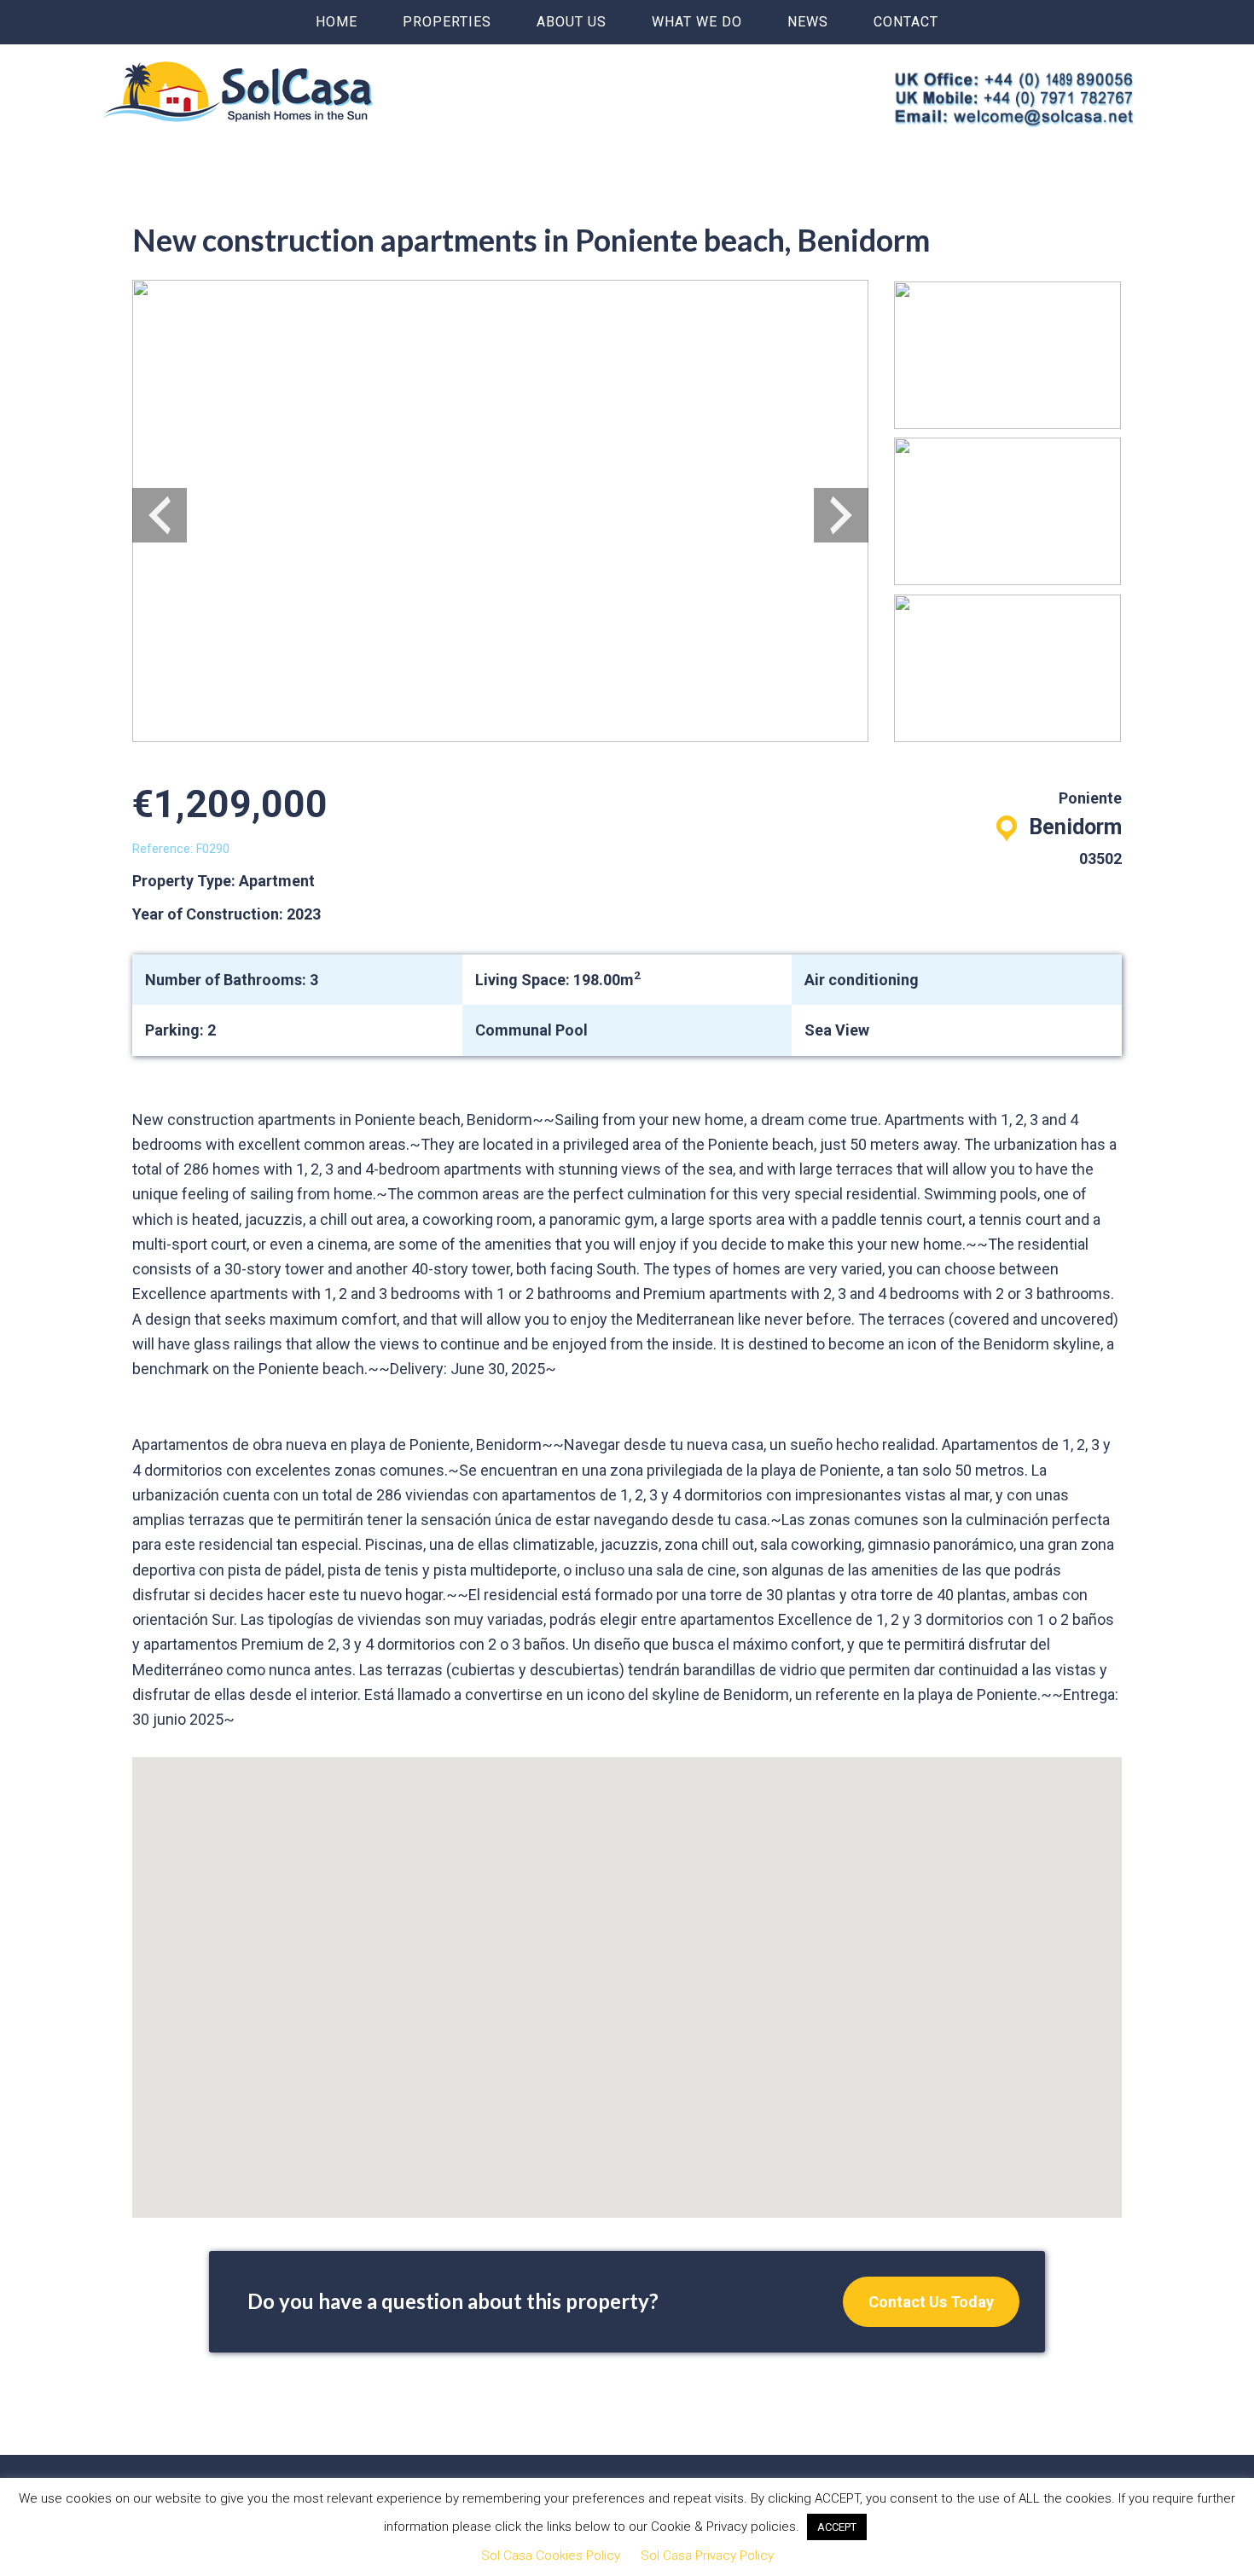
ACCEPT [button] (837, 2527)
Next (841, 515)
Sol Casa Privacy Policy (707, 2556)
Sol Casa (238, 91)
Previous (160, 515)
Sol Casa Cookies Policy (551, 2556)
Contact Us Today (931, 2302)
